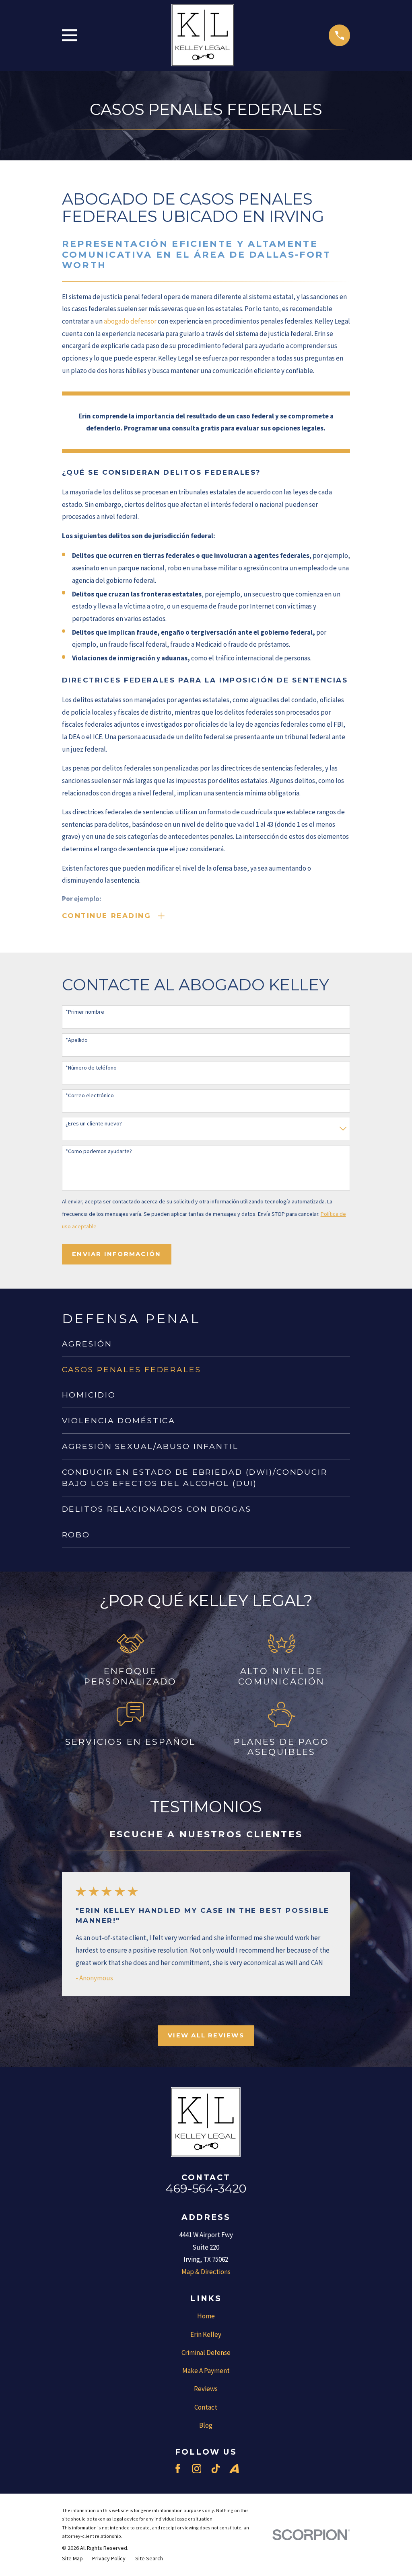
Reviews (206, 2389)
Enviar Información (116, 1254)
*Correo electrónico (90, 1095)
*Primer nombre (85, 1012)
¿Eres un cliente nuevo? (94, 1124)
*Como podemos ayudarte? (99, 1151)
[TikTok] (216, 2469)
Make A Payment (206, 2371)
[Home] (203, 35)
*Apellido (77, 1040)
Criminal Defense (206, 2353)
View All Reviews (206, 2035)
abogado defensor (130, 321)
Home (206, 2316)
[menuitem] (206, 1344)
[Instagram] (197, 2469)
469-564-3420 (206, 2188)
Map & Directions (206, 2272)
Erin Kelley (206, 2334)
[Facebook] (178, 2469)
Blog (206, 2425)
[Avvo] (234, 2469)
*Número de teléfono (91, 1068)
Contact (206, 2407)
